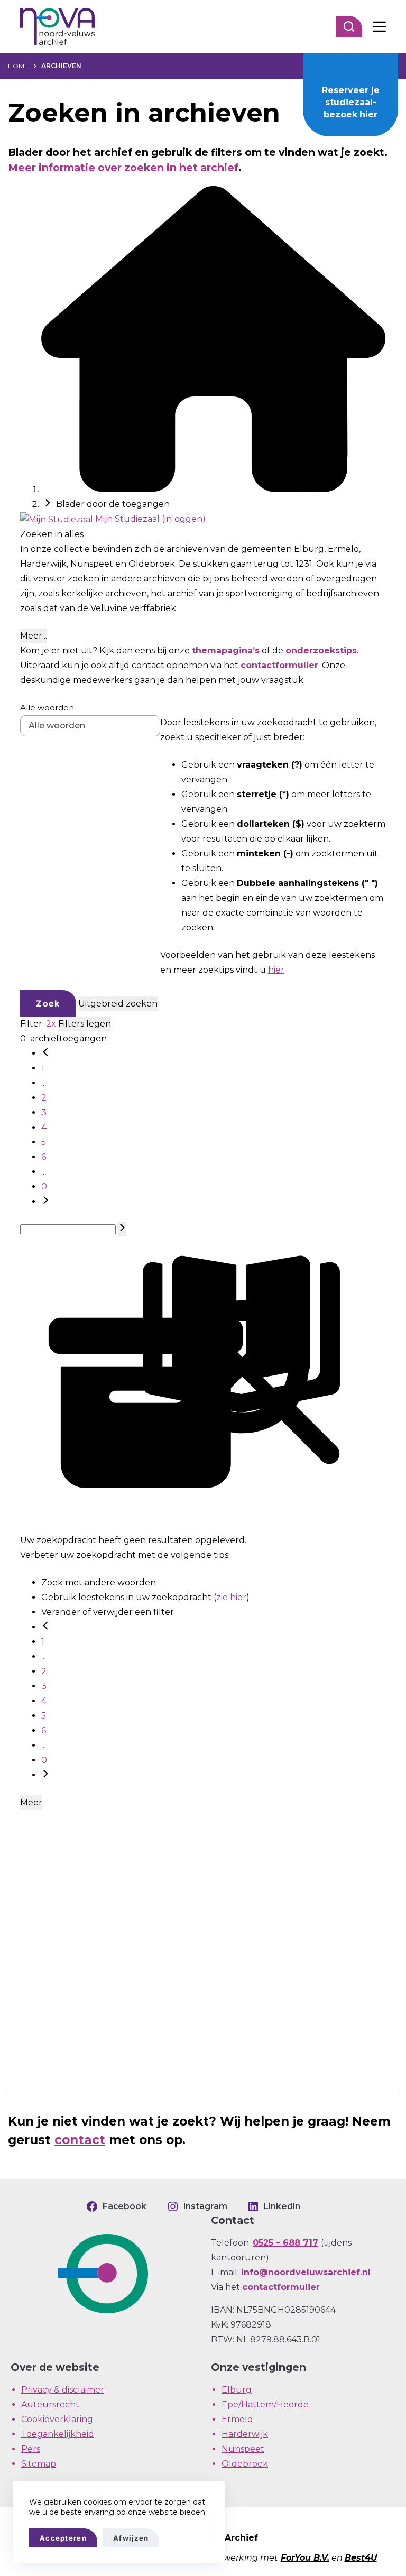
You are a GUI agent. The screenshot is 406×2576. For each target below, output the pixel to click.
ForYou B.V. (305, 2558)
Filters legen (85, 1024)
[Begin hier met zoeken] (213, 489)
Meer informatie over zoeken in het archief (123, 168)
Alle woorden (47, 708)
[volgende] (45, 1201)
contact (80, 2140)
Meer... (34, 636)
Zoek (48, 1003)
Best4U (361, 2558)
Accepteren (63, 2538)
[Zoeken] (349, 26)
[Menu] (379, 27)
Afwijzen (131, 2538)
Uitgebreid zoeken (118, 1004)
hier (276, 970)
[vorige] (45, 1053)
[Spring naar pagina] (122, 1229)
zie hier (231, 1597)
